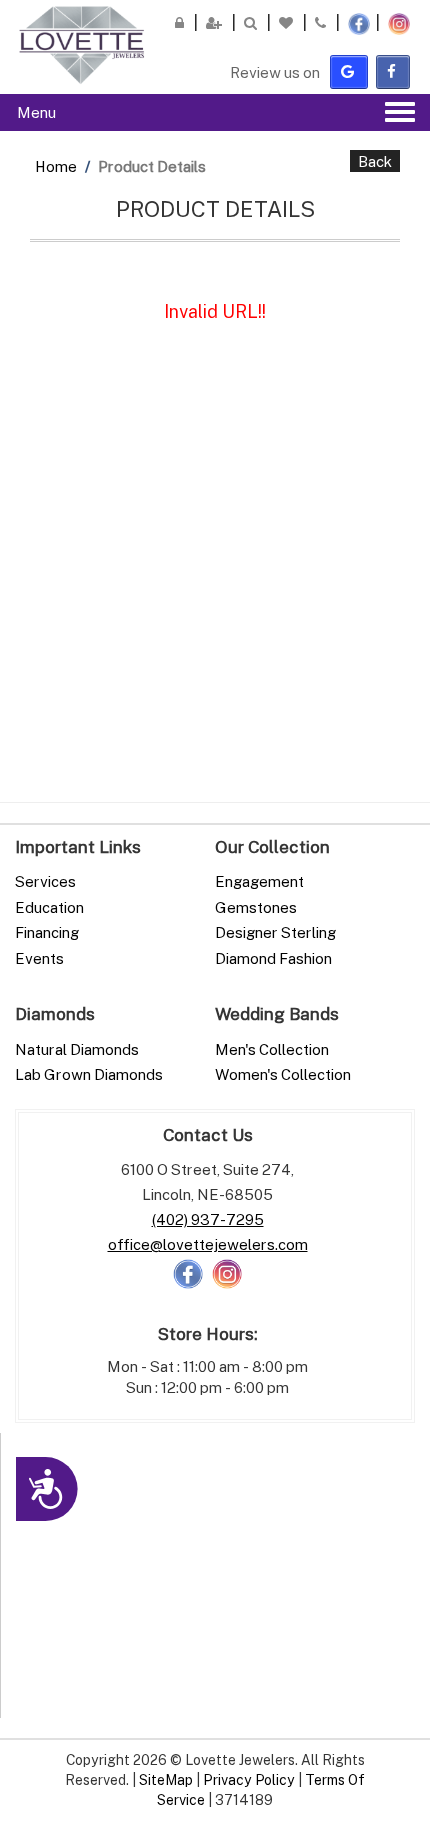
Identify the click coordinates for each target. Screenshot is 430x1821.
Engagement (259, 881)
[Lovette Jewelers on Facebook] (393, 71)
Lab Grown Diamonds (89, 1074)
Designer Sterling (275, 932)
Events (39, 958)
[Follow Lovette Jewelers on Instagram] (227, 1272)
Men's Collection (272, 1049)
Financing (47, 932)
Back (375, 161)
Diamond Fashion (273, 958)
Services (45, 881)
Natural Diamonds (77, 1049)
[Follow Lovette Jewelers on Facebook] (188, 1272)
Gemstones (256, 907)
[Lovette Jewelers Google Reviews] (349, 71)
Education (49, 907)
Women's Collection (283, 1074)
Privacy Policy (249, 1779)
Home (56, 166)
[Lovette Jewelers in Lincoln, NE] (81, 45)
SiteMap (166, 1779)
